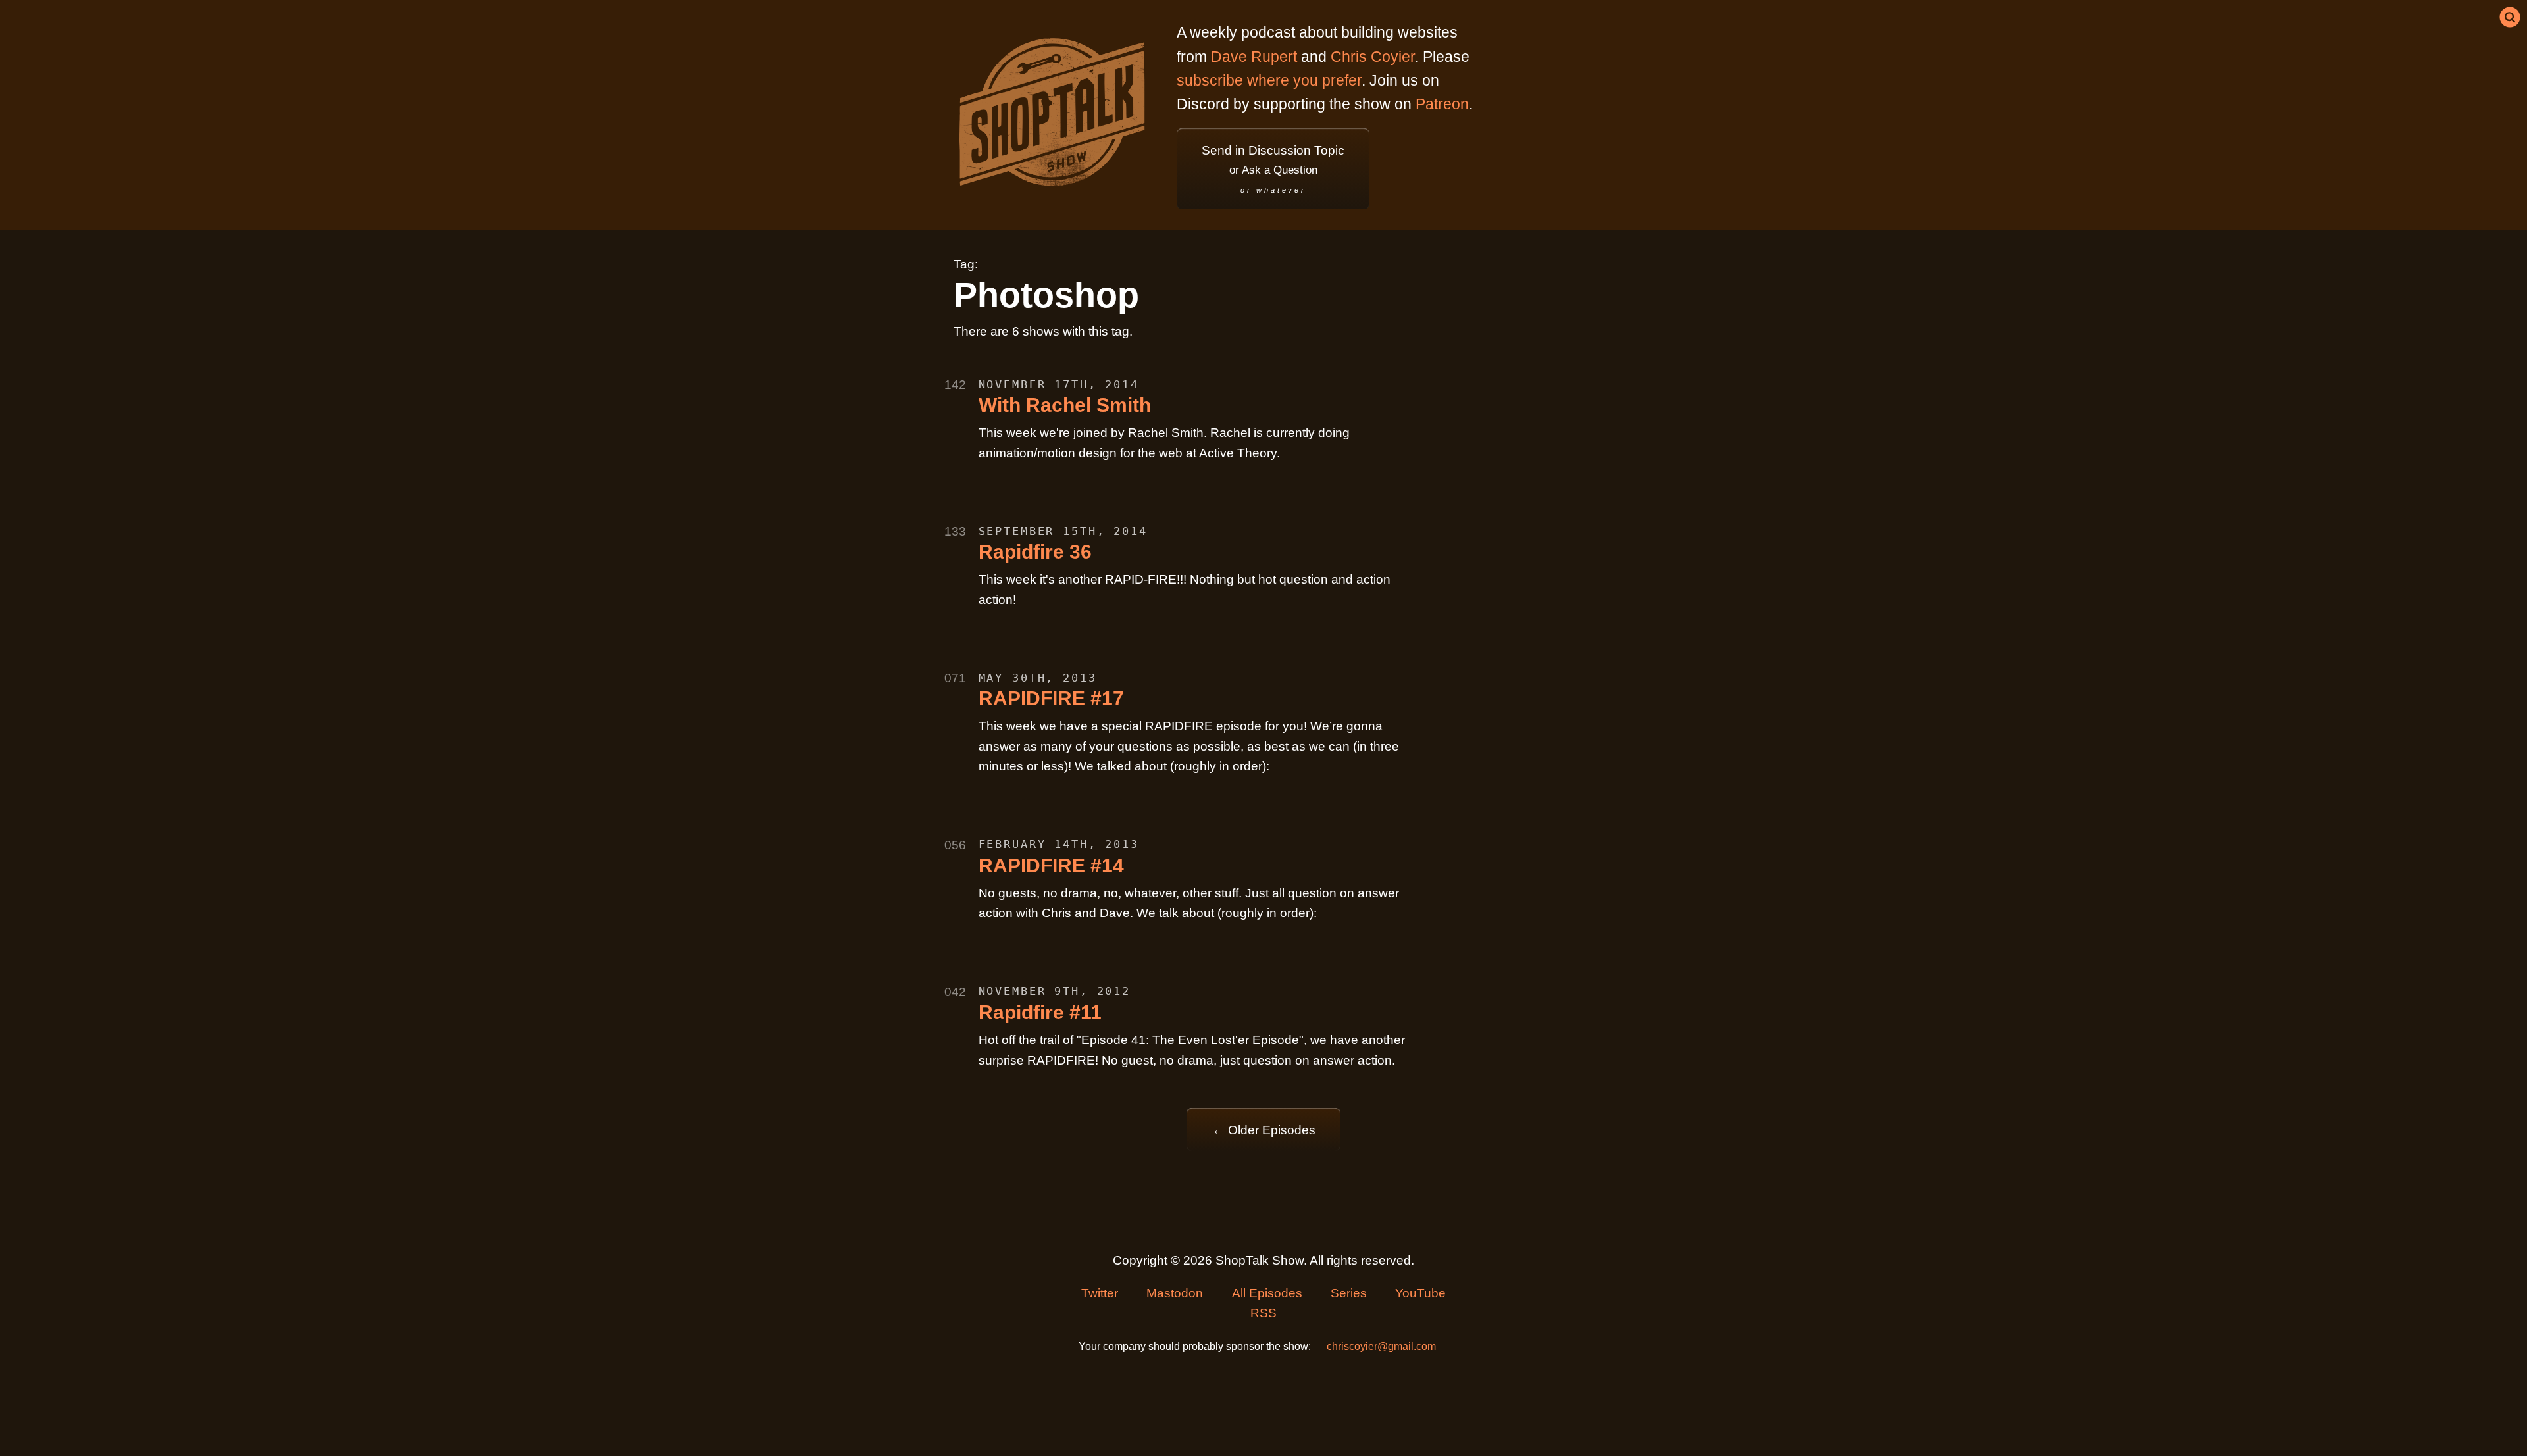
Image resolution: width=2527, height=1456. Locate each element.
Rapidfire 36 (1035, 552)
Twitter (1100, 1293)
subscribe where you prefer (1269, 80)
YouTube (1420, 1293)
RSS (1263, 1313)
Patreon (1442, 104)
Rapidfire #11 (1040, 1012)
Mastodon (1175, 1293)
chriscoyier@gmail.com (1381, 1346)
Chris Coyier (1373, 57)
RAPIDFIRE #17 (1051, 698)
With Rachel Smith (1065, 405)
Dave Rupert (1254, 57)
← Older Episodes (1264, 1130)
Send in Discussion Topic (1273, 169)
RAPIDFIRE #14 (1051, 866)
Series (1349, 1293)
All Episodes (1267, 1293)
